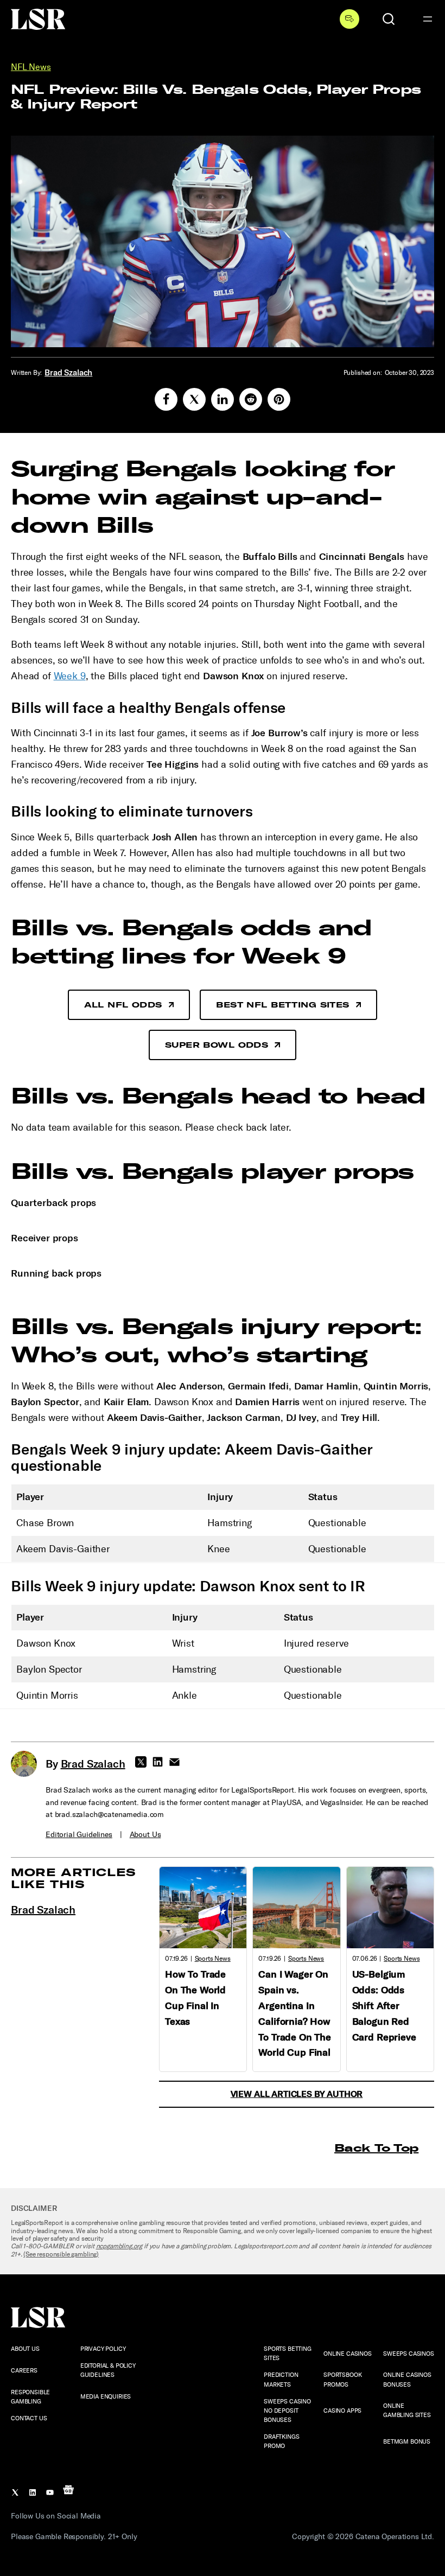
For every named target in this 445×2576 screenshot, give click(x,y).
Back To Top (376, 2148)
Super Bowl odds (217, 1045)
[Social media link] (166, 399)
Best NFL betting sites (282, 1005)
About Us (145, 1835)
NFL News (31, 67)
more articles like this (74, 1878)
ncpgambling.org (119, 2246)
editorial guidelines (79, 1835)
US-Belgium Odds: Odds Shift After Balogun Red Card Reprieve (384, 2006)
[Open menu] (428, 19)
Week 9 (70, 676)
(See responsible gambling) (61, 2254)
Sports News (213, 1959)
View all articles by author (297, 2094)
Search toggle (389, 19)
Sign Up (349, 19)
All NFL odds (123, 1005)
